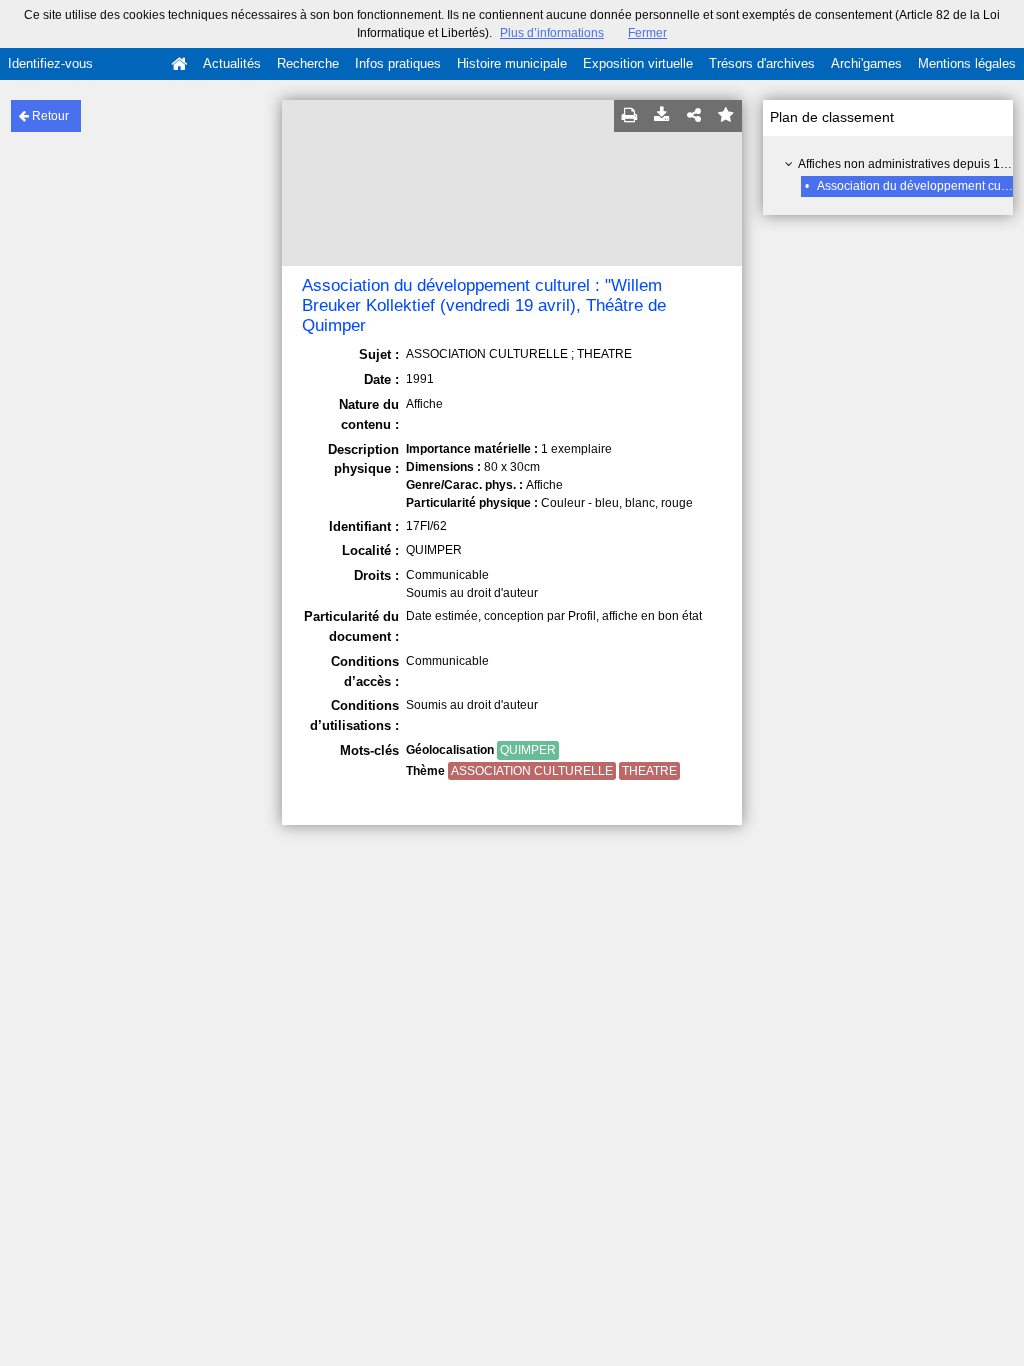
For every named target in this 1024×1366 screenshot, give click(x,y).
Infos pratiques (398, 63)
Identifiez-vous (50, 63)
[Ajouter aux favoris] (726, 116)
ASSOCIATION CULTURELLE (532, 771)
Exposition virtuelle (638, 63)
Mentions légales (967, 63)
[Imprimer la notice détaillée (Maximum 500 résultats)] (630, 116)
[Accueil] (179, 64)
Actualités (232, 63)
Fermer (647, 33)
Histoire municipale (512, 63)
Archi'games (866, 63)
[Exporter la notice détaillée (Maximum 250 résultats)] (662, 116)
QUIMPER (528, 750)
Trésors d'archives (762, 63)
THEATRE (649, 771)
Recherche (308, 63)
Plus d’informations (552, 33)
